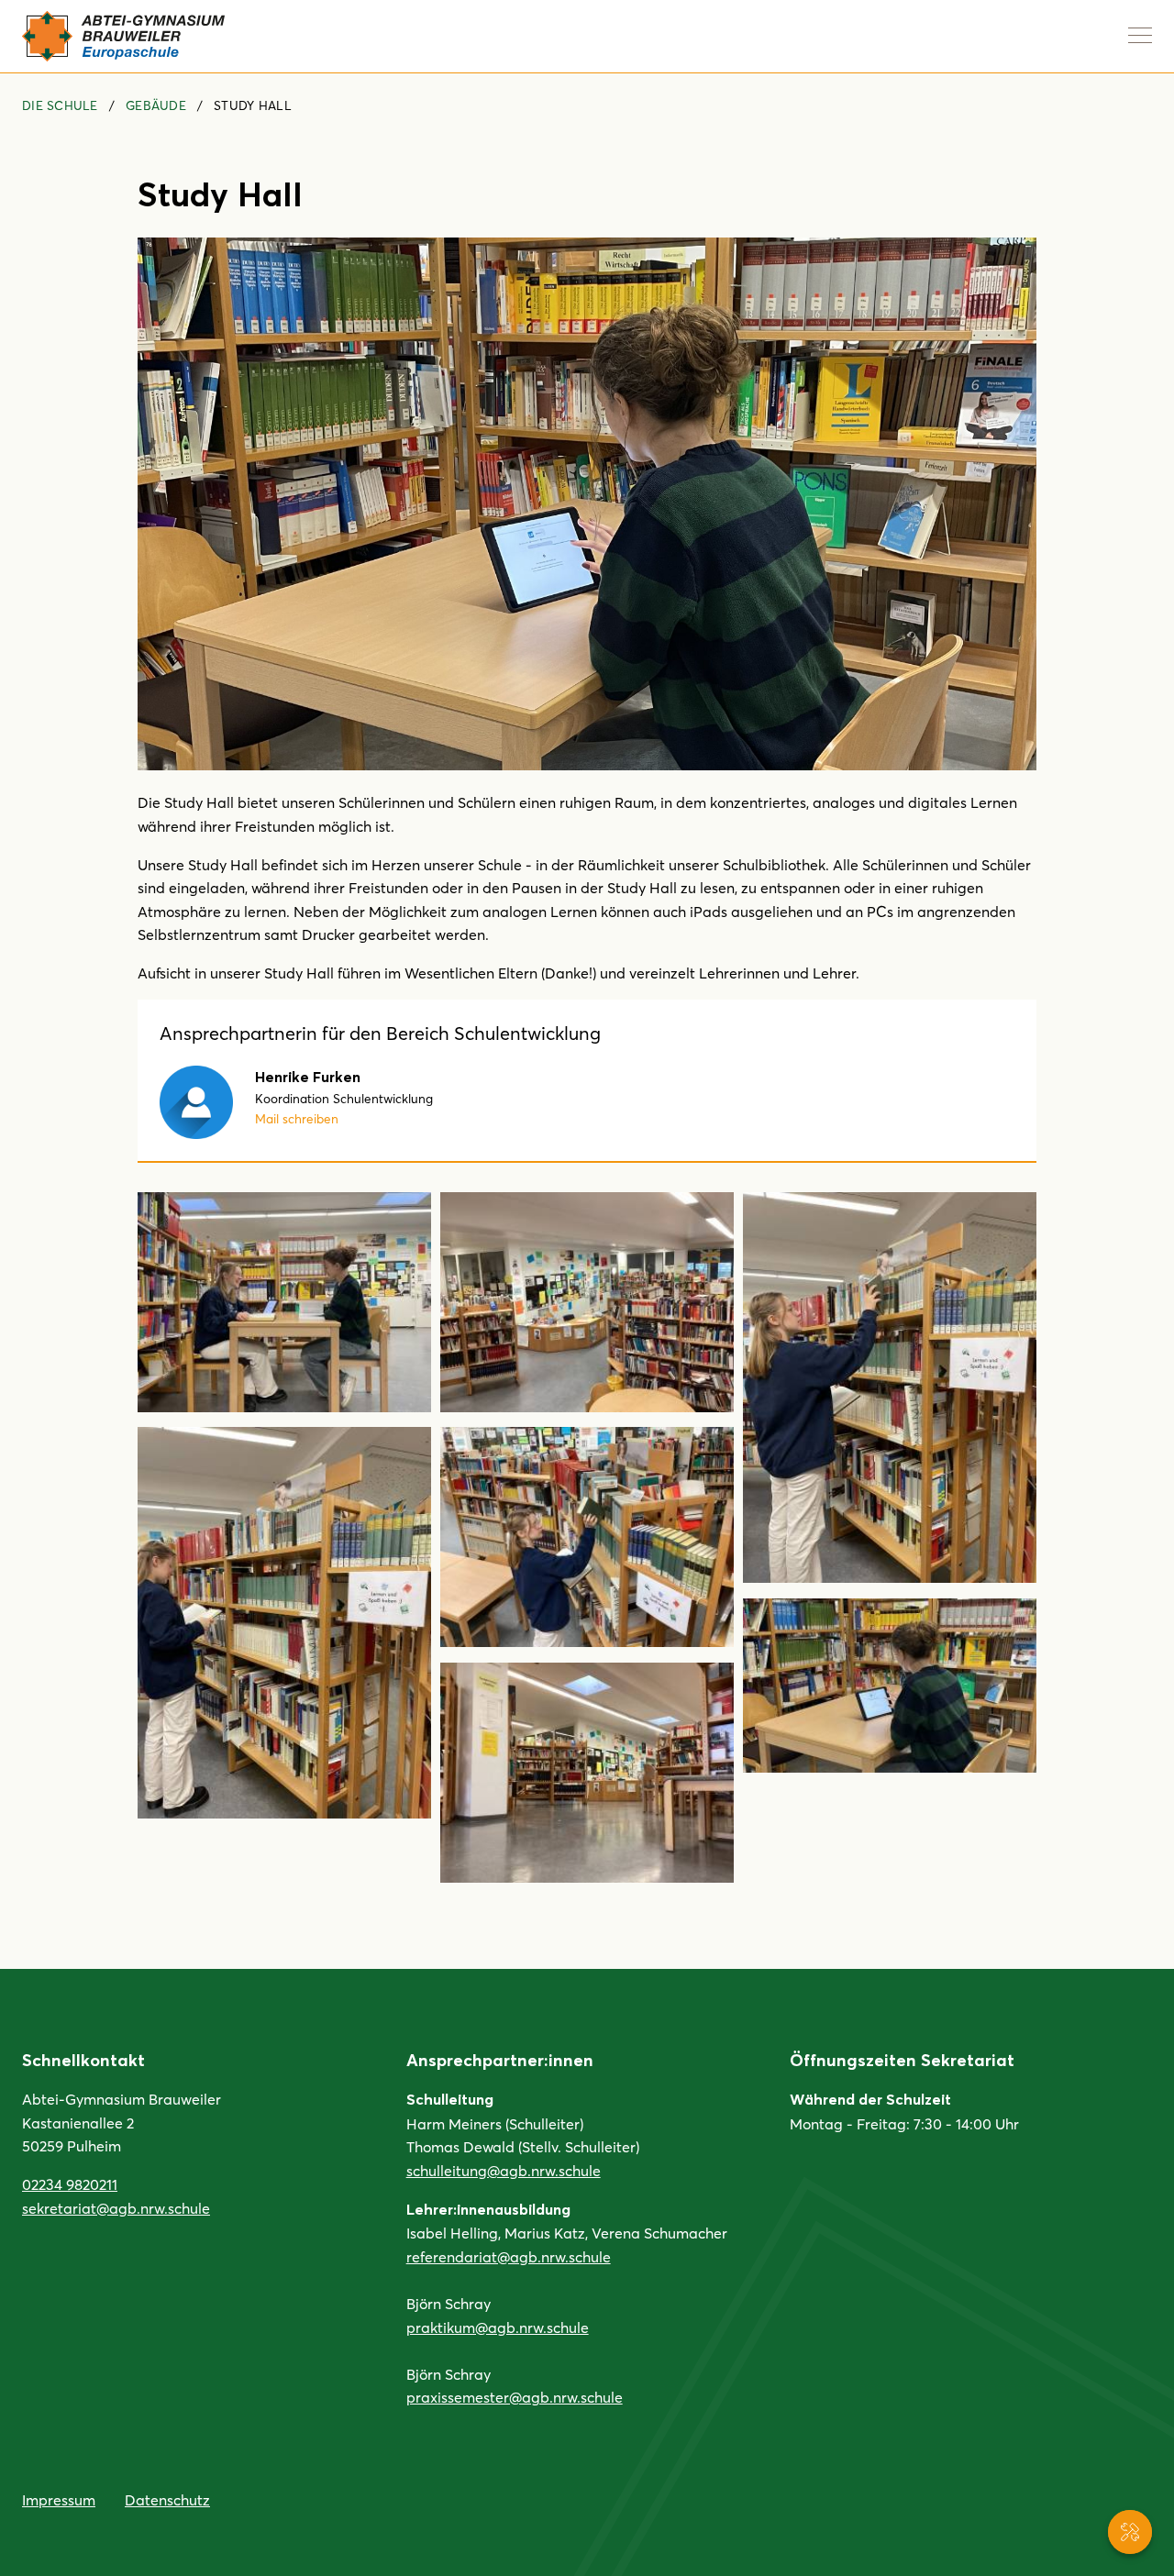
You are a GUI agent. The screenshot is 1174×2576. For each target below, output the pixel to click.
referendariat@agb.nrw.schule (509, 2256)
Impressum (59, 2499)
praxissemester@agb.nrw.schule (515, 2397)
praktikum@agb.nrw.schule (498, 2327)
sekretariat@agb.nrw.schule (116, 2208)
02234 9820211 (70, 2184)
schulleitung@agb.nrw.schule (504, 2170)
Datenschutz (167, 2499)
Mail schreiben (297, 1118)
